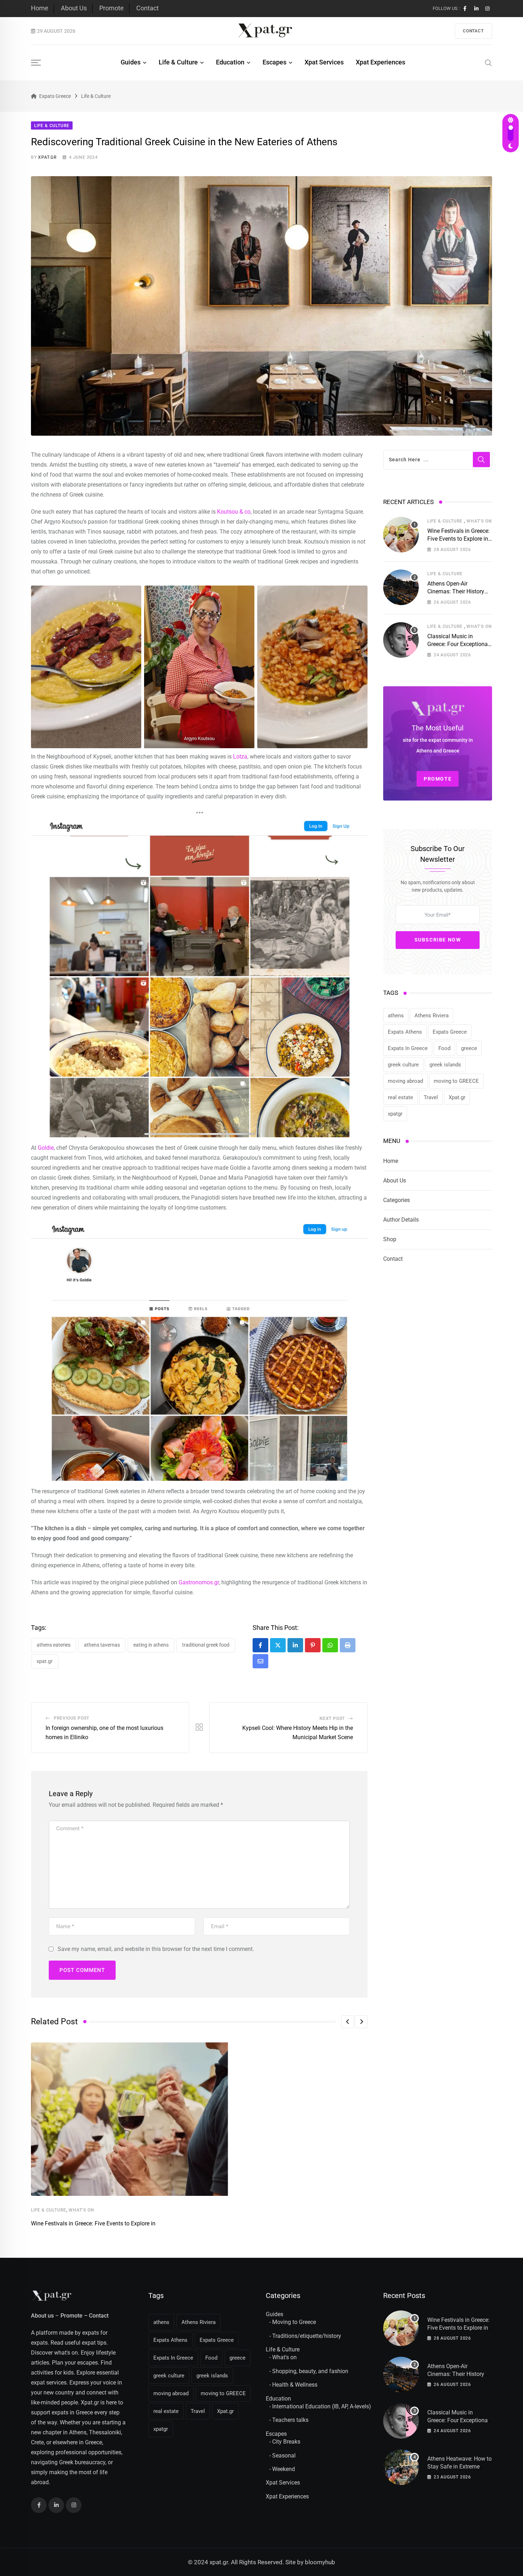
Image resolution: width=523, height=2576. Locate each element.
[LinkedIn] (295, 1645)
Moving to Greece (294, 2322)
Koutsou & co (234, 512)
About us (42, 2316)
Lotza (240, 757)
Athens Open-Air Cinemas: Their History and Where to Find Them (458, 592)
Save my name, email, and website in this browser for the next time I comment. (156, 1949)
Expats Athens (405, 1032)
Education (230, 62)
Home (40, 8)
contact (473, 31)
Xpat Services (324, 62)
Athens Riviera (432, 1016)
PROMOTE (438, 779)
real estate (400, 1097)
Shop (390, 1239)
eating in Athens (151, 1645)
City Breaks (286, 2442)
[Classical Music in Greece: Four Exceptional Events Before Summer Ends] (401, 640)
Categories (397, 1200)
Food (444, 1048)
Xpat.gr (45, 1661)
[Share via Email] (260, 1661)
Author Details (401, 1220)
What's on (284, 2357)
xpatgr (395, 1114)
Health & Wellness (295, 2385)
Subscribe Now (438, 940)
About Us (74, 8)
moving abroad (405, 1081)
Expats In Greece (408, 1048)
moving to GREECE (456, 1081)
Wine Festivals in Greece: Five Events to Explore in (93, 2223)
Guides (131, 62)
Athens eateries (54, 1645)
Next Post (332, 1719)
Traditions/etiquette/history (307, 2336)
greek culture (403, 1065)
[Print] (348, 1645)
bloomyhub (320, 2562)
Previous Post (72, 1718)
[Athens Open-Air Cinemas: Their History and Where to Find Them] (401, 587)
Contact (147, 8)
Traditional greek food (206, 1645)
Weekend (284, 2469)
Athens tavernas (102, 1645)
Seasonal (284, 2456)
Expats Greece (450, 1032)
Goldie (46, 1148)
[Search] (488, 62)
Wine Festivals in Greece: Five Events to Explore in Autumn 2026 (458, 539)
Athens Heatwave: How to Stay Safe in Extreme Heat (459, 2467)
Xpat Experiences (381, 62)
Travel (431, 1097)
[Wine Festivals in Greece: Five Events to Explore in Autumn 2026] (401, 535)
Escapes (274, 62)
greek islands (445, 1065)
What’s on (81, 2210)
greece (469, 1048)
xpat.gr (47, 157)
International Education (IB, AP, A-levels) (322, 2406)
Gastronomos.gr (199, 1582)
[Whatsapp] (330, 1645)
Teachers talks (290, 2420)
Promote (112, 8)
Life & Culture (178, 62)
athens (396, 1016)
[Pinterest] (313, 1645)
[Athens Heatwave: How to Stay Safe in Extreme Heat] (401, 2467)
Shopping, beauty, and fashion (310, 2371)
